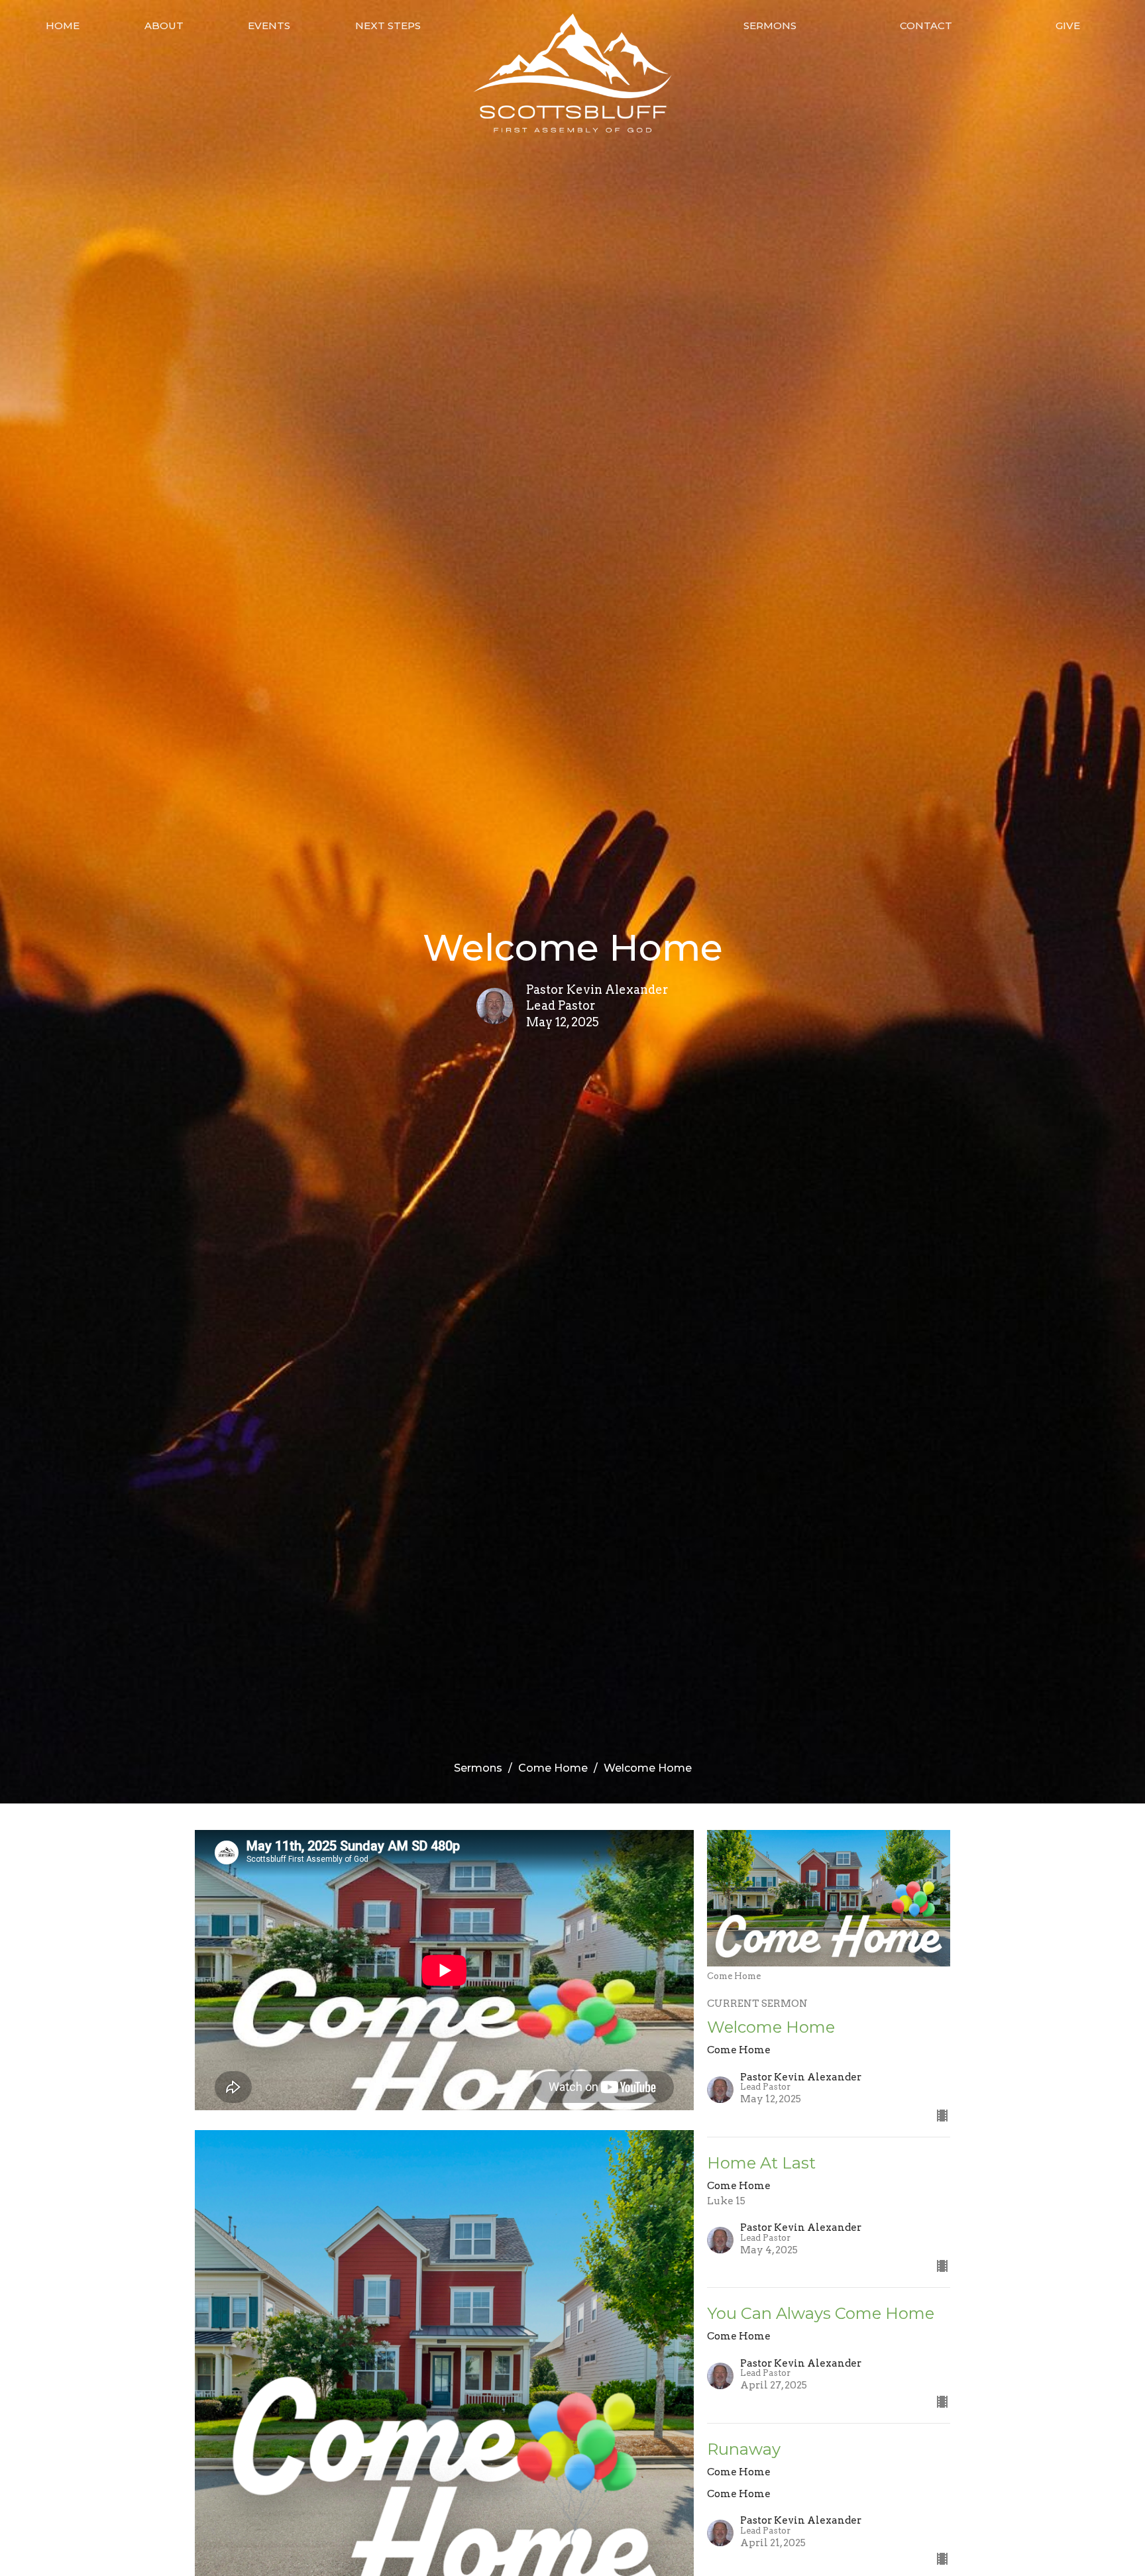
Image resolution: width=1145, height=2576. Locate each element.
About (164, 26)
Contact (926, 26)
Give (1068, 26)
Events (269, 26)
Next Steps (388, 26)
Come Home (553, 1768)
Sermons (770, 26)
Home (63, 26)
